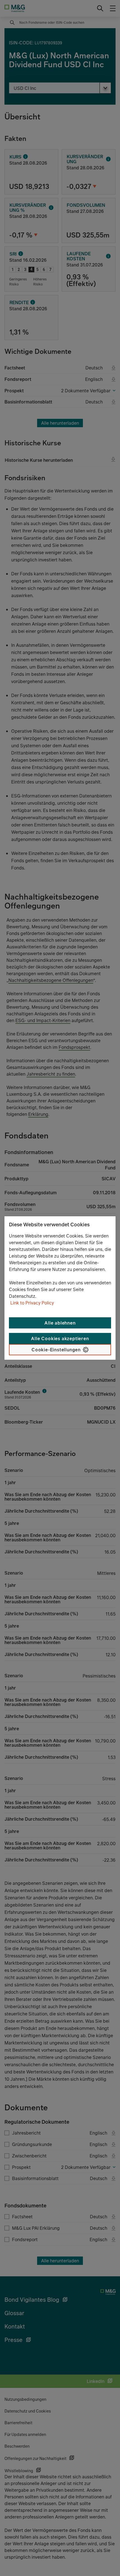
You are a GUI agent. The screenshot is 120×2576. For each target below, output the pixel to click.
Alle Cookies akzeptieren (60, 1339)
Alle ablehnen (60, 1323)
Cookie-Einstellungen (56, 1350)
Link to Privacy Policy (32, 1303)
